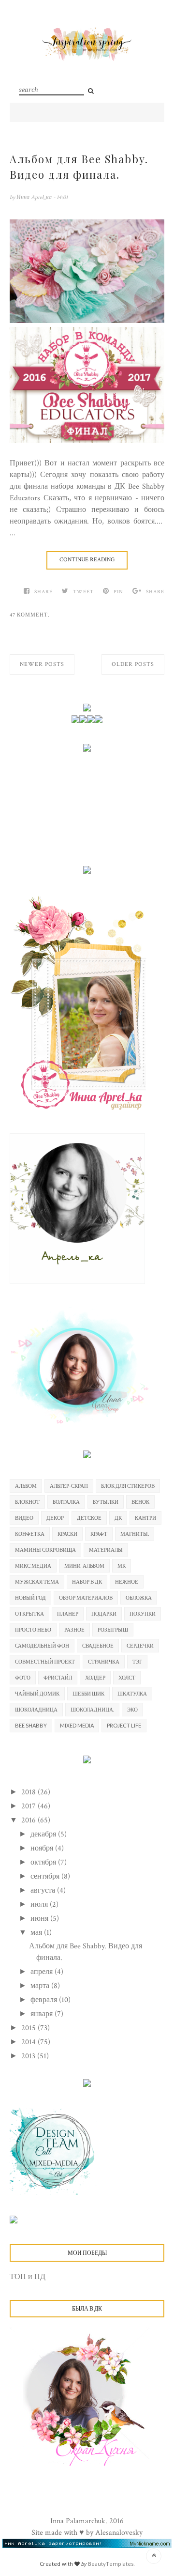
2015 (29, 2028)
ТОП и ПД (28, 2277)
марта (41, 1986)
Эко (132, 1709)
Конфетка (30, 1534)
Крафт (99, 1534)
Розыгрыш (113, 1629)
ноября (43, 1848)
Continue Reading (87, 560)
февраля (45, 2000)
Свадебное (98, 1645)
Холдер (95, 1677)
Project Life (124, 1725)
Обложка (139, 1597)
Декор (55, 1518)
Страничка (104, 1661)
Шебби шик (88, 1693)
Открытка (29, 1613)
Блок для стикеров (128, 1486)
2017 (29, 1806)
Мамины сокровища (45, 1550)
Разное (74, 1629)
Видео (24, 1518)
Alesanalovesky (119, 2533)
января (43, 2014)
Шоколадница (36, 1709)
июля (40, 1905)
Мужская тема (37, 1581)
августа (44, 1890)
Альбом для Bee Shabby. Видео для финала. (79, 167)
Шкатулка (132, 1693)
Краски (67, 1534)
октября (44, 1862)
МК (122, 1566)
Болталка (66, 1502)
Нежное (127, 1581)
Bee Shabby (31, 1725)
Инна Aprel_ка (35, 197)
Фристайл (58, 1677)
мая (37, 1933)
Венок (140, 1502)
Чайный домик (37, 1693)
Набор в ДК (87, 1581)
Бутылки (106, 1502)
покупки (143, 1613)
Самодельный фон (42, 1645)
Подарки (104, 1613)
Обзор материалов (86, 1597)
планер (68, 1613)
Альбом (26, 1486)
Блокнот (27, 1502)
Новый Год (30, 1597)
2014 (29, 2042)
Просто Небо (33, 1629)
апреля (43, 1972)
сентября (46, 1876)
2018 (29, 1792)
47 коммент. (30, 615)
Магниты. (135, 1534)
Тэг (137, 1661)
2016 (29, 1820)
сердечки (140, 1645)
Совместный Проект (45, 1661)
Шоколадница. (92, 1709)
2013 (29, 2056)
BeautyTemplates (111, 2564)
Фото (23, 1677)
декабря (44, 1834)
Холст (127, 1677)
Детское (89, 1518)
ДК (118, 1518)
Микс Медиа (33, 1566)
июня (40, 1919)
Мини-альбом (84, 1566)
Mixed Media (77, 1725)
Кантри (145, 1518)
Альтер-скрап (69, 1486)
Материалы (106, 1550)
